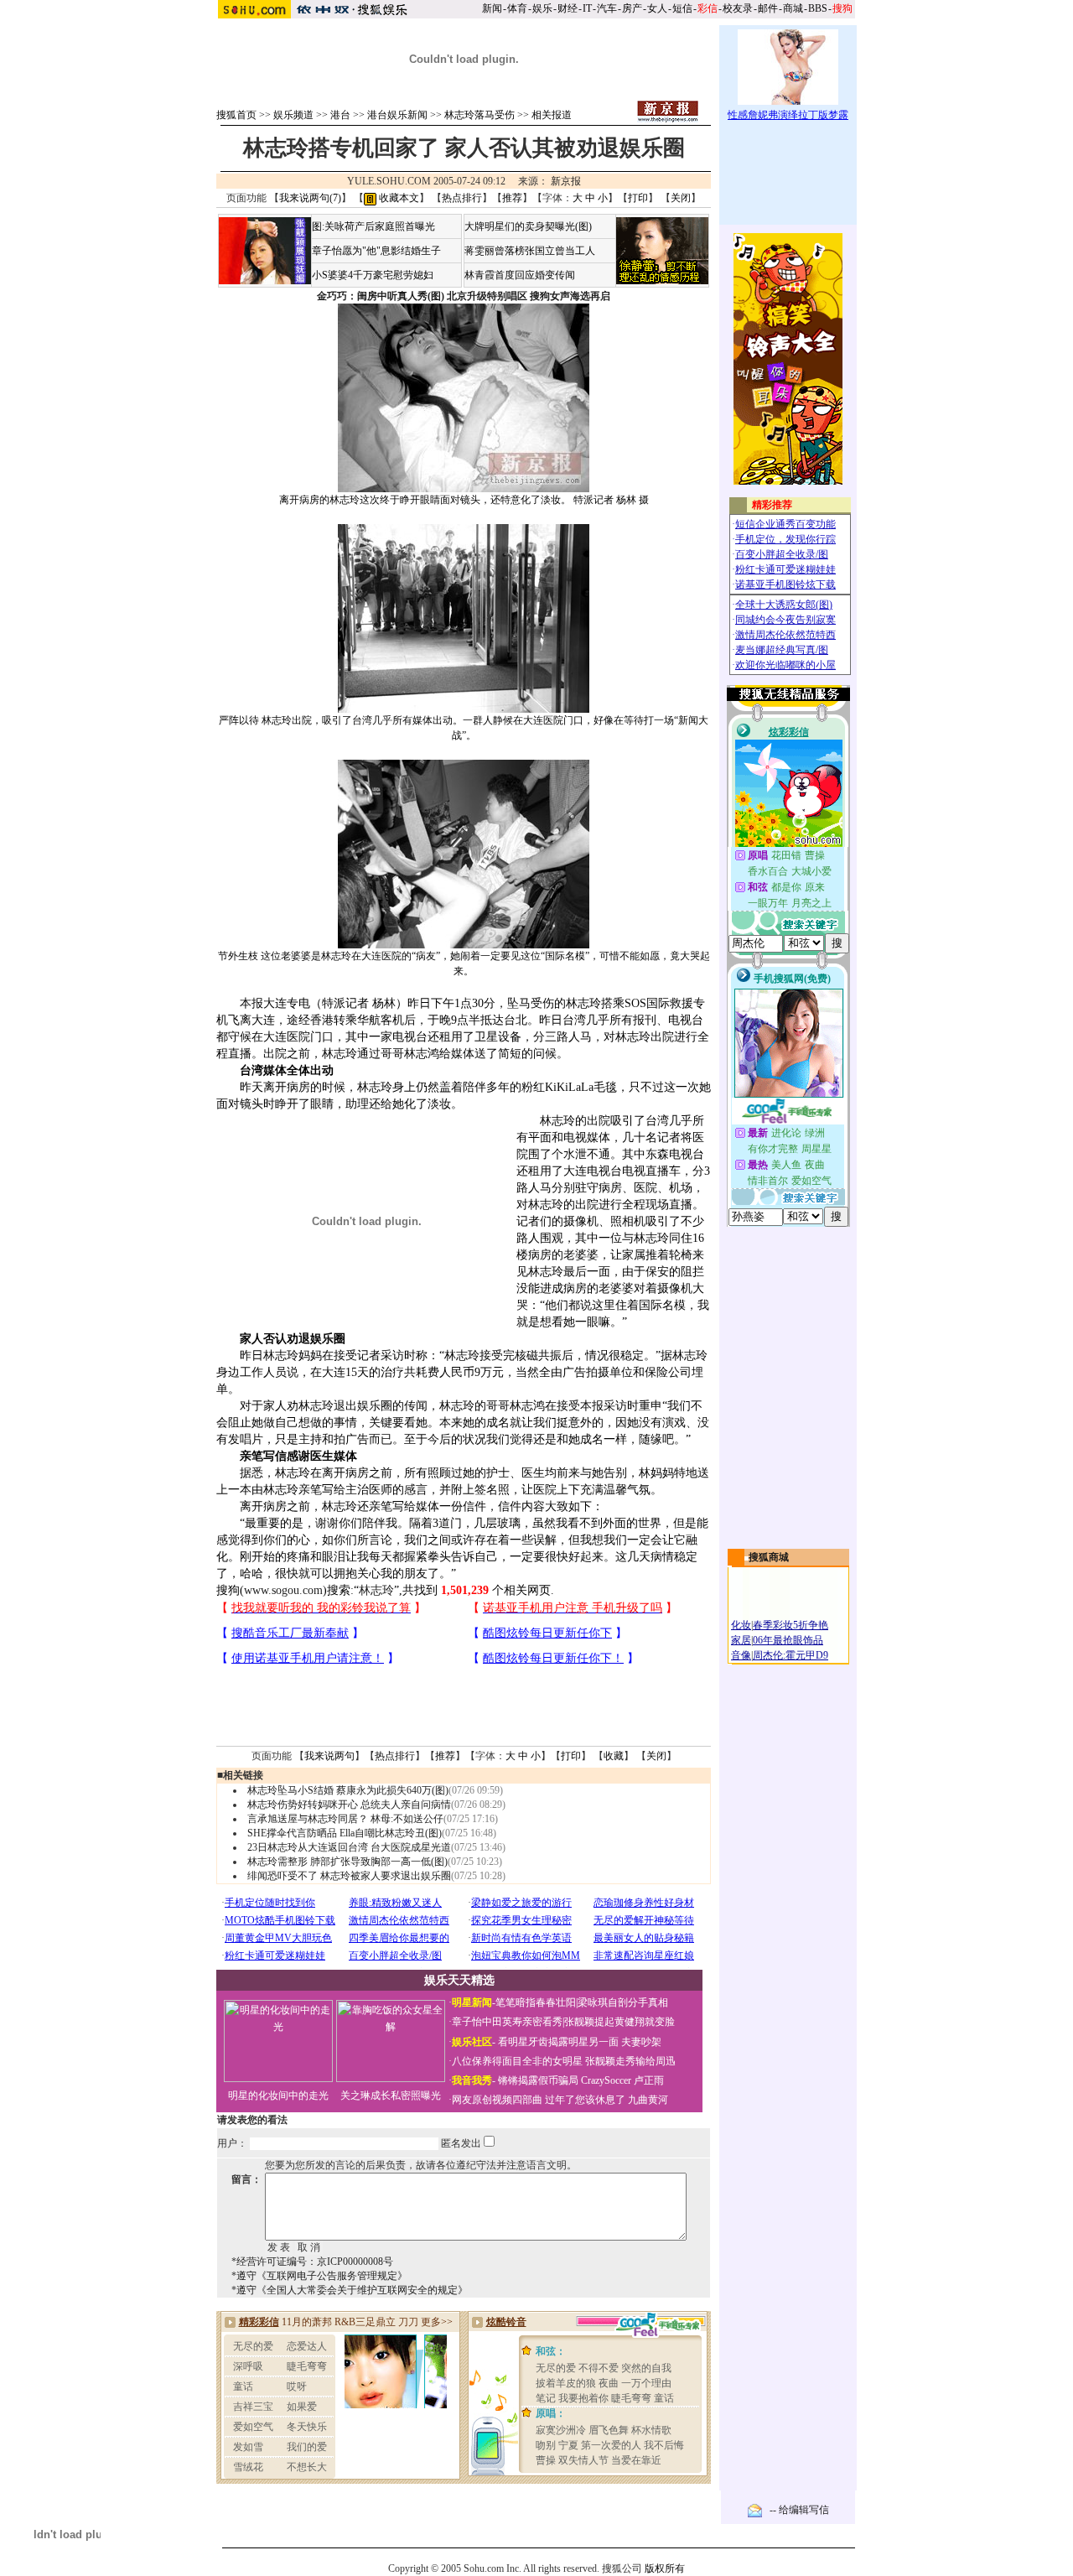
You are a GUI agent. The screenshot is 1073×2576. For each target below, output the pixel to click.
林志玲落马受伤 (479, 115)
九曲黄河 (648, 2100)
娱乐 (542, 8)
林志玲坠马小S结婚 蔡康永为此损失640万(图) (348, 1790)
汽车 (607, 8)
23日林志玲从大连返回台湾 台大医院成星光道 (349, 1847)
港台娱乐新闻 (397, 115)
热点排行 (462, 198)
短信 (682, 8)
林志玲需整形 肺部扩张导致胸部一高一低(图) (347, 1862)
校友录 (738, 8)
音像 (741, 1655)
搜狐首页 (236, 115)
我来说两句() (310, 198)
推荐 (512, 198)
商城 (793, 8)
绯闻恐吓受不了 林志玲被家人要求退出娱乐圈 (349, 1876)
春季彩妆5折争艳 (790, 1625)
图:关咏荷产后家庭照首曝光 (373, 226)
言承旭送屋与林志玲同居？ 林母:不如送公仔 (345, 1819)
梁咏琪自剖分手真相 (623, 2002)
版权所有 (665, 2568)
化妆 (741, 1625)
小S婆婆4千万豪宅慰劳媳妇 (373, 275)
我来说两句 (329, 1756)
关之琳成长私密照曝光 (391, 2096)
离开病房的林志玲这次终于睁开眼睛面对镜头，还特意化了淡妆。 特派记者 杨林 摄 (464, 500)
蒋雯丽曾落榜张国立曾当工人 (530, 251)
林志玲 (376, 1590)
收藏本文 (398, 198)
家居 (741, 1640)
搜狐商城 (769, 1557)
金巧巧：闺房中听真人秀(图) (381, 296)
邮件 (768, 8)
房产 (632, 8)
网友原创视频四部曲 (497, 2100)
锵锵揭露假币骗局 (538, 2080)
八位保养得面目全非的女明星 (517, 2061)
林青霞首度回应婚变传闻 (520, 275)
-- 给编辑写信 (799, 2510)
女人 (657, 8)
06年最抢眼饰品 (788, 1640)
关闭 (681, 198)
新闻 (492, 8)
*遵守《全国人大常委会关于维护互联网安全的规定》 (350, 2290)
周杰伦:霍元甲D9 (790, 1655)
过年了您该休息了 (585, 2100)
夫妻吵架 (641, 2042)
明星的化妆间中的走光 (278, 2096)
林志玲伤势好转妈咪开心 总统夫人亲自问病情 (349, 1805)
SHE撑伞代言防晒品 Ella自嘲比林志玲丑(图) (345, 1833)
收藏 (614, 1756)
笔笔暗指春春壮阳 (536, 2002)
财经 (568, 8)
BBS (818, 8)
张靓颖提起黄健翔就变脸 (619, 2022)
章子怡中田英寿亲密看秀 (507, 2022)
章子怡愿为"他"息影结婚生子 (376, 251)
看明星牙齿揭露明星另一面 (557, 2042)
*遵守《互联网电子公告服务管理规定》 (319, 2276)
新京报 (566, 181)
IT (587, 8)
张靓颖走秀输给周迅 (630, 2061)
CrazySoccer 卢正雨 (622, 2080)
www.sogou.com (283, 1590)
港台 (340, 115)
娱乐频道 (293, 115)
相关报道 (552, 115)
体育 (517, 8)
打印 (638, 198)
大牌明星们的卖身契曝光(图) (528, 226)
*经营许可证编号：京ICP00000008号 (312, 2262)
